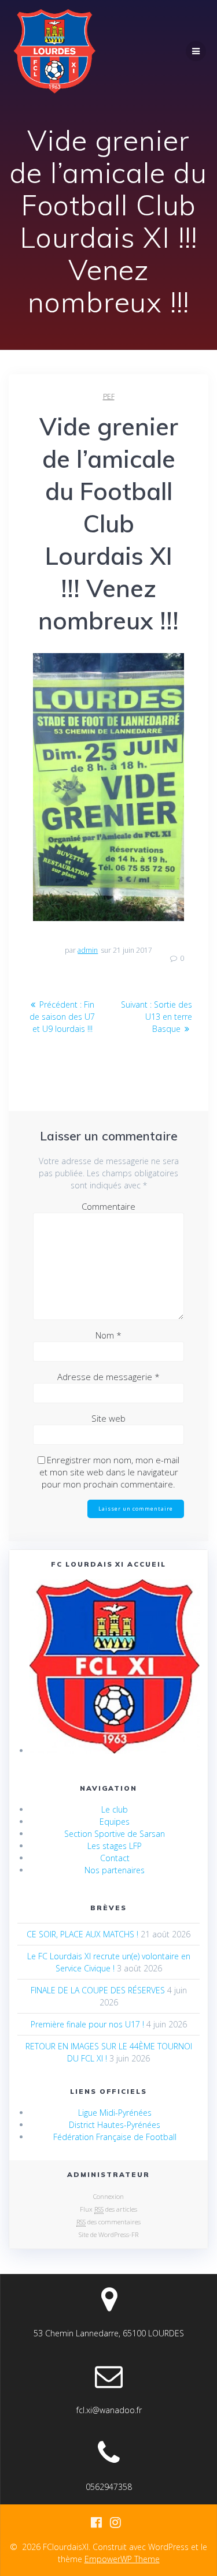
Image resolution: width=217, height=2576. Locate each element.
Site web (108, 1418)
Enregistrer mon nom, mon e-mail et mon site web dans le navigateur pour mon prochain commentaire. (110, 1472)
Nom (108, 1335)
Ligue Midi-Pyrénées (115, 2113)
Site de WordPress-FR (108, 2234)
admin (88, 950)
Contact (115, 1858)
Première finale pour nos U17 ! (87, 2024)
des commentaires (108, 2222)
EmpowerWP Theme (122, 2559)
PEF (109, 396)
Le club (115, 1809)
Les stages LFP (115, 1846)
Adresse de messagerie (108, 1377)
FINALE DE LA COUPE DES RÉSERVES (98, 1990)
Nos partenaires (115, 1870)
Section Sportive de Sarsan (115, 1834)
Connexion (108, 2196)
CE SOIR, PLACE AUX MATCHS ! (82, 1934)
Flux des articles (108, 2209)
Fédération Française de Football (115, 2137)
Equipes (115, 1822)
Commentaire (108, 1206)
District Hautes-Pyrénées (115, 2125)
